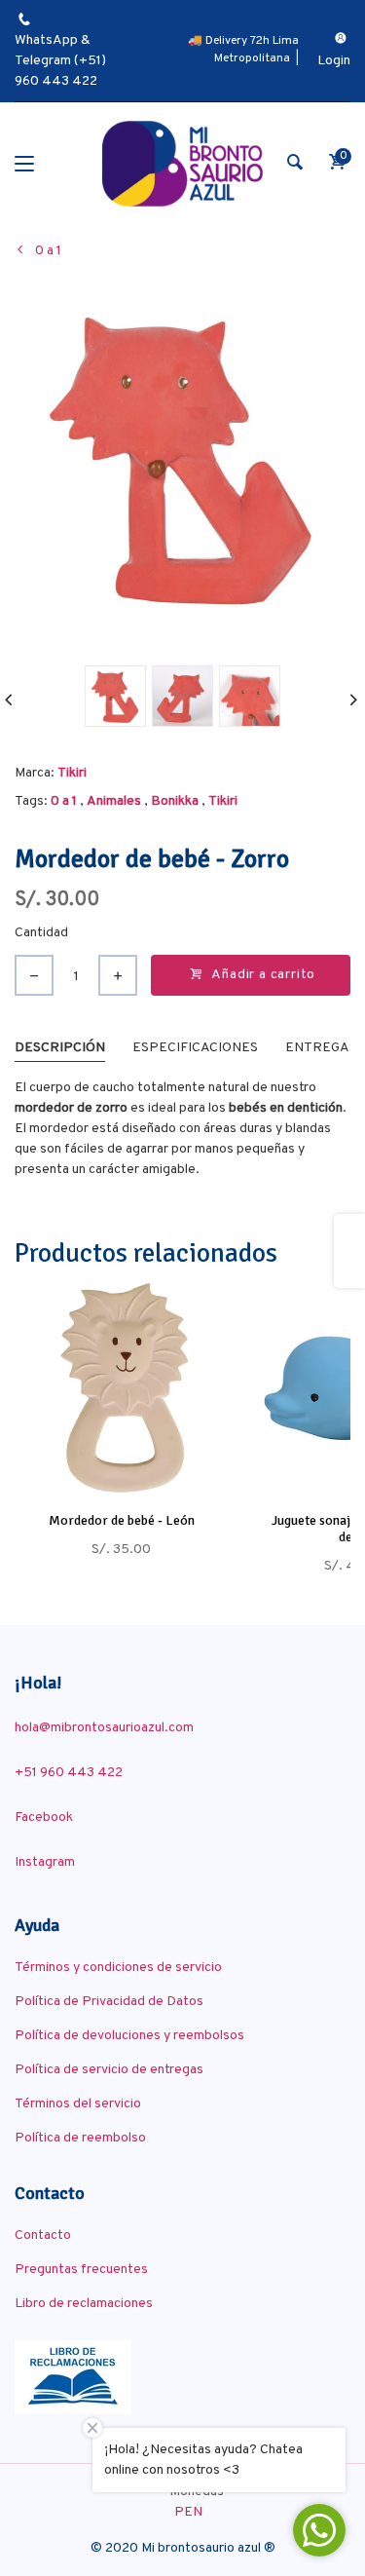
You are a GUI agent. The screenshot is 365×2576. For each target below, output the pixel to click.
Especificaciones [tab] (195, 1048)
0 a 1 (64, 801)
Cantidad (41, 933)
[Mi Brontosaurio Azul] (182, 164)
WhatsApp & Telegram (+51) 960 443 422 (60, 61)
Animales (114, 801)
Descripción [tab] (60, 1048)
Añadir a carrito (263, 975)
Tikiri (72, 773)
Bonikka (175, 801)
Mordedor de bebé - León (122, 1520)
